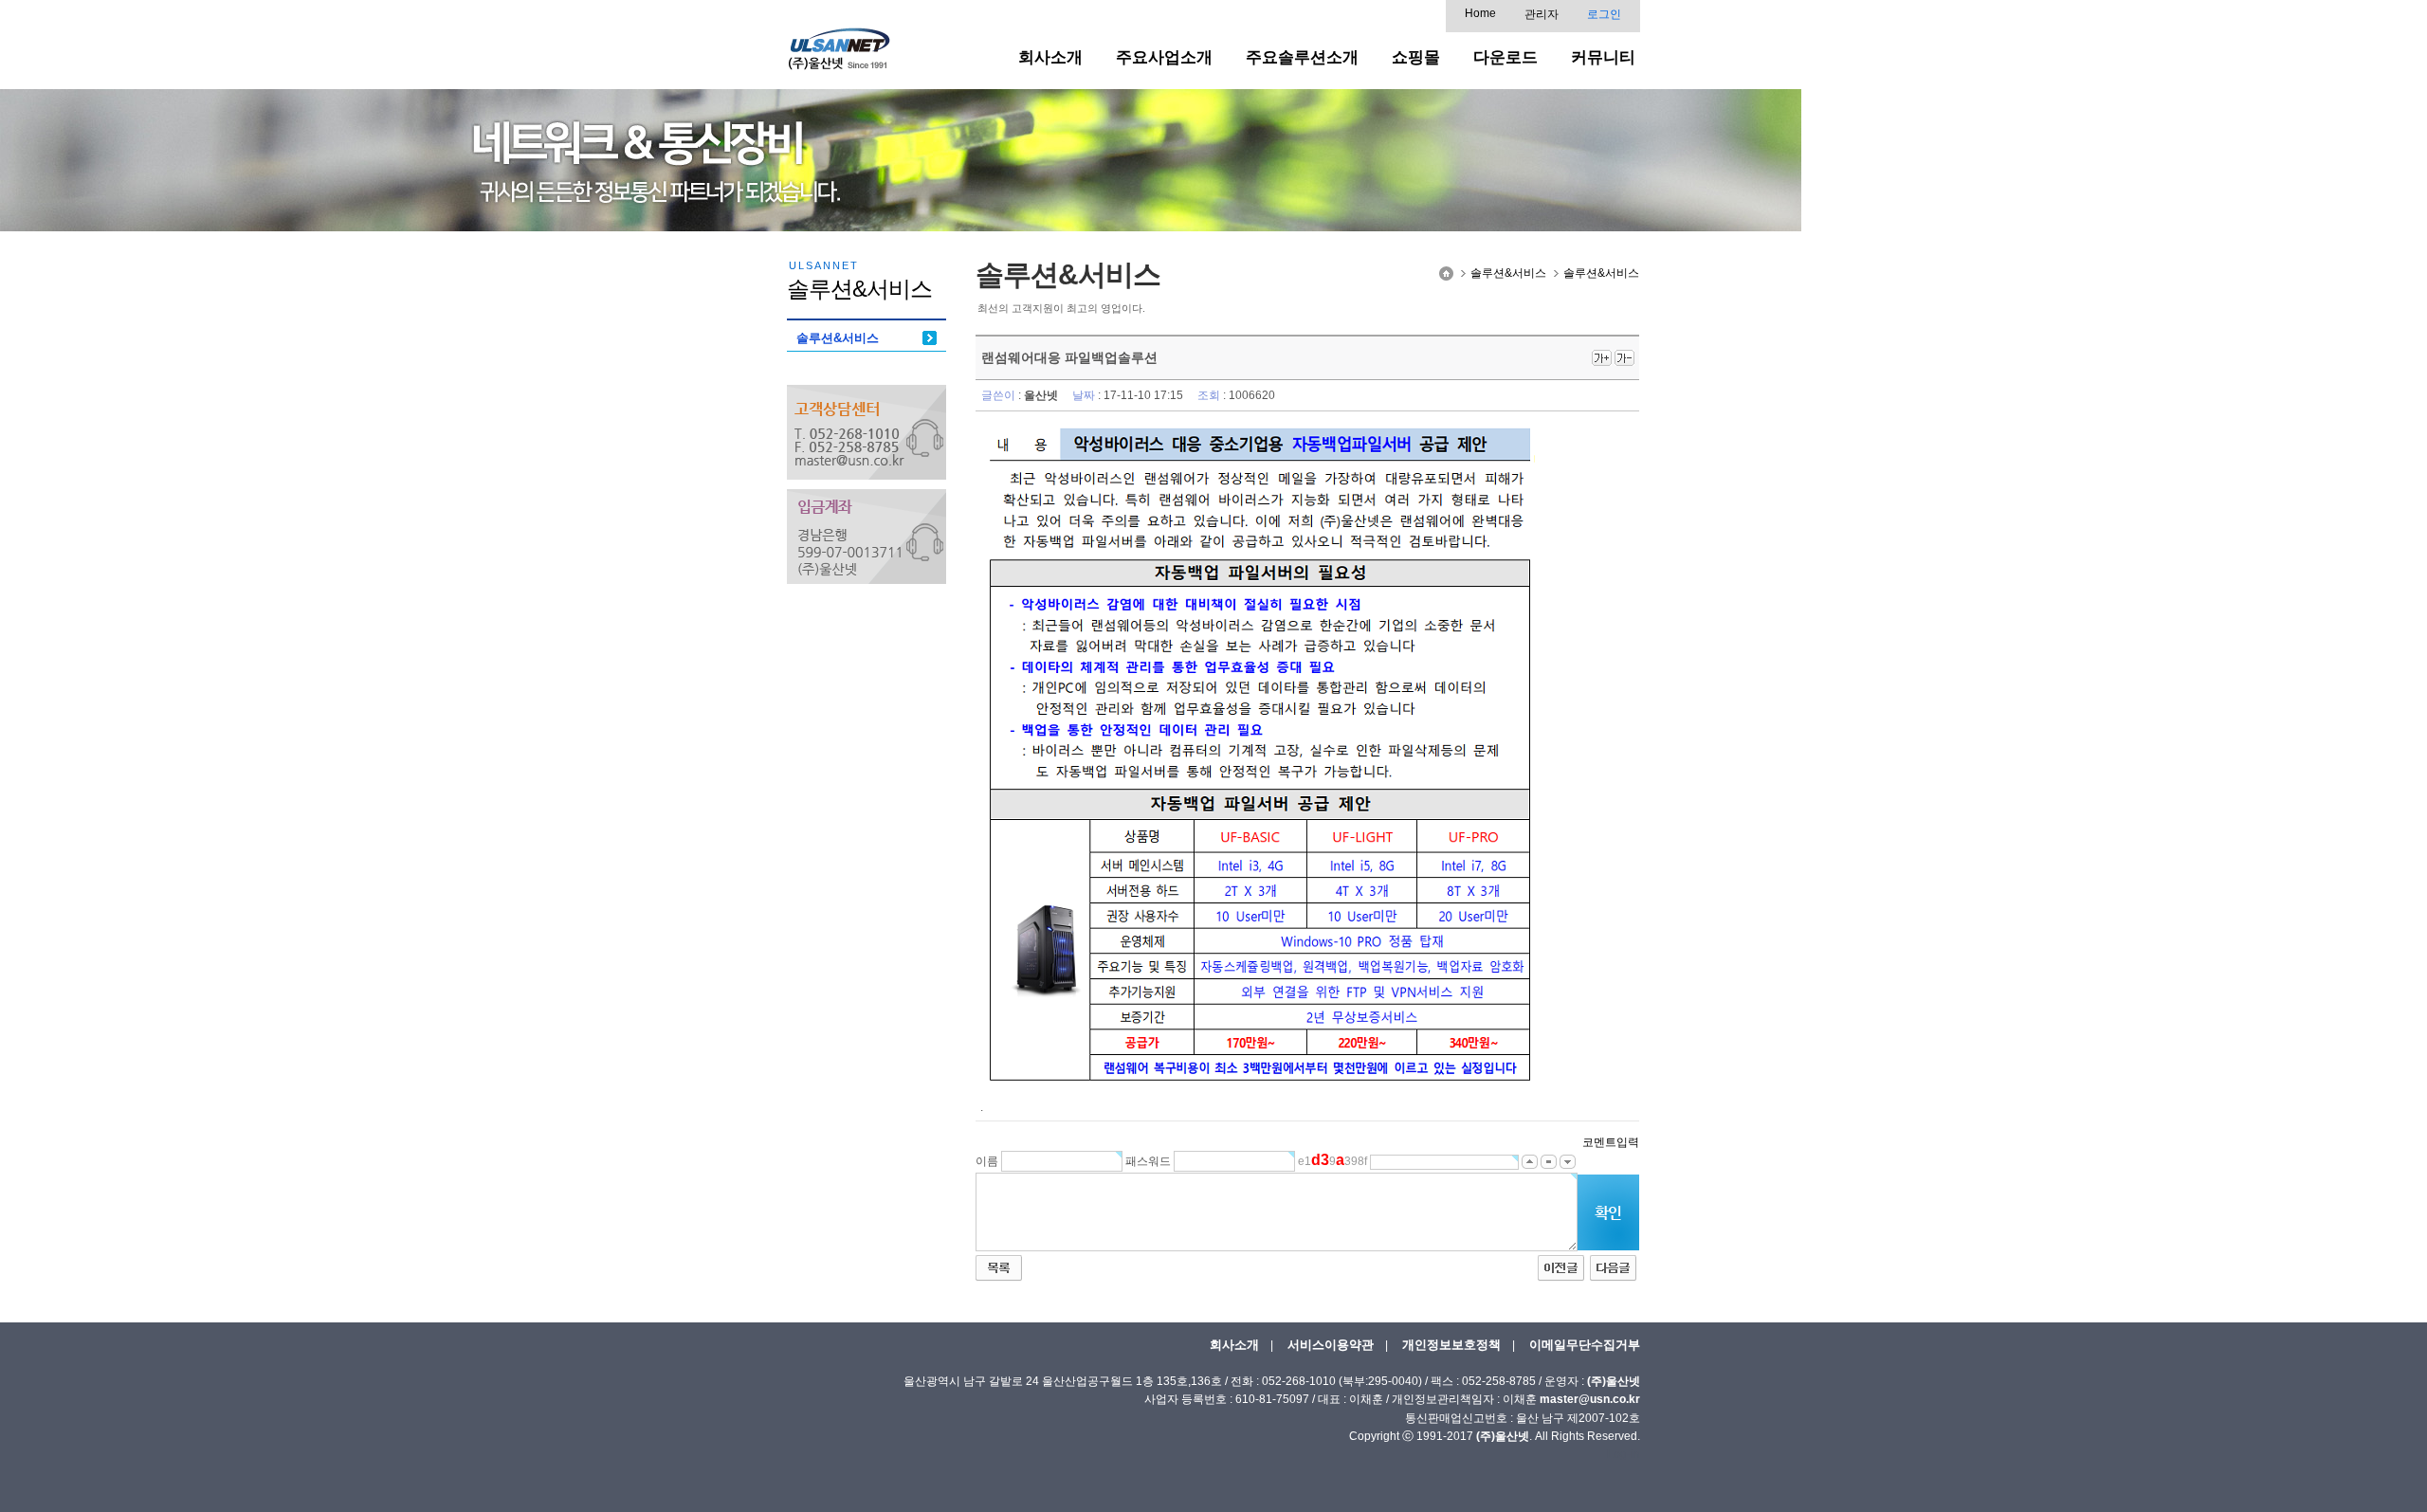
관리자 (1542, 14)
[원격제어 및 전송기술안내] (1561, 1267)
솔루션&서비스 (838, 338)
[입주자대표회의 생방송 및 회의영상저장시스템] (1613, 1267)
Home (1480, 13)
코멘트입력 (1611, 1142)
